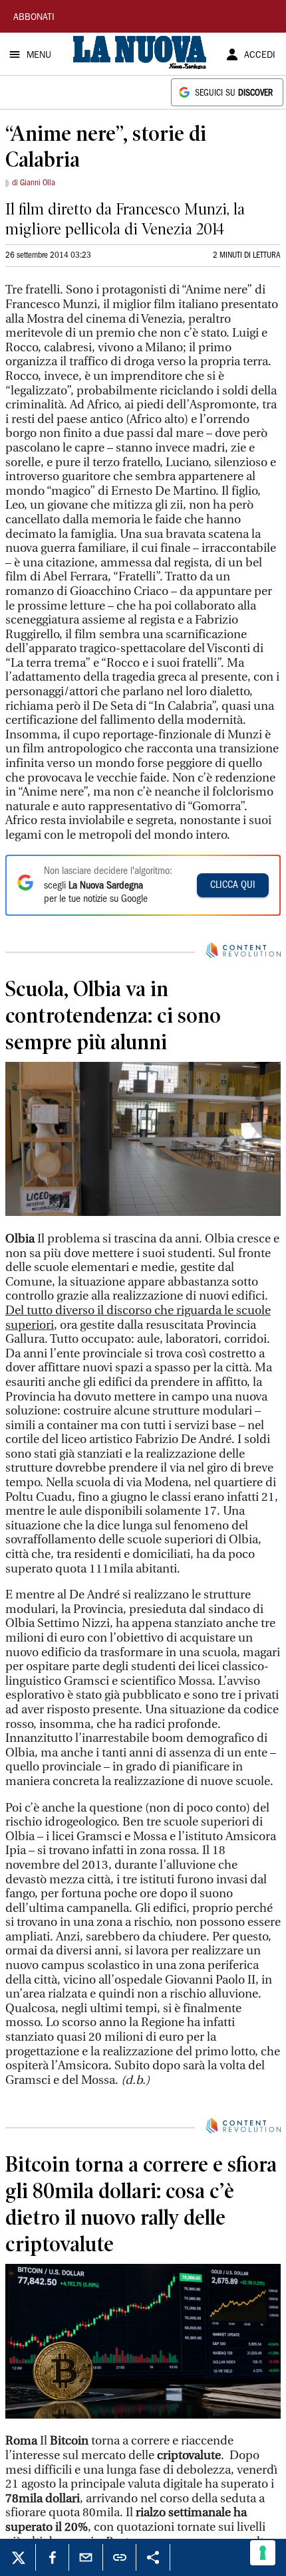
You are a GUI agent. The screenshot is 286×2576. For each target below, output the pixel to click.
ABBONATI (34, 18)
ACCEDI (260, 56)
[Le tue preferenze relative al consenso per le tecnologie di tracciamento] (263, 2553)
